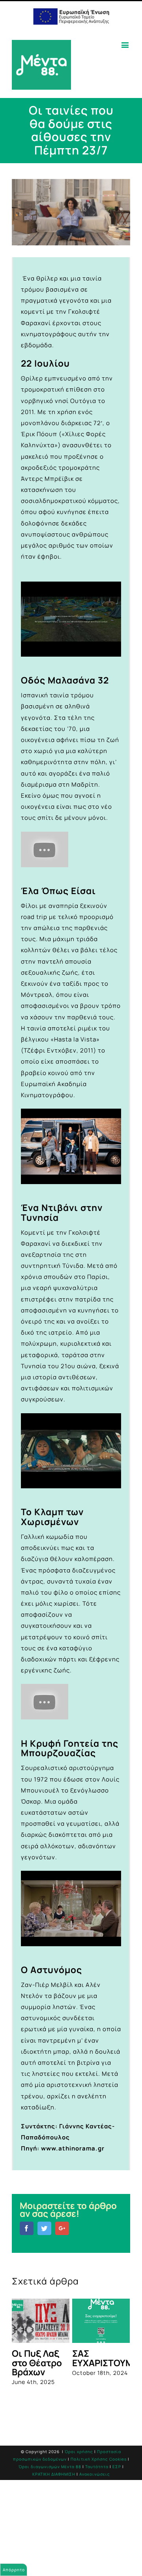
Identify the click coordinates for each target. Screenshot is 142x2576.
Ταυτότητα (97, 2508)
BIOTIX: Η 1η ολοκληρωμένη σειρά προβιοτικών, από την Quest (73, 2376)
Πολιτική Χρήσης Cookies (99, 2501)
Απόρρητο (14, 2570)
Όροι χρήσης (79, 2493)
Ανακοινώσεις (95, 2516)
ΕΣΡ (117, 2508)
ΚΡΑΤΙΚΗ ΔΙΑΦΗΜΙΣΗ (54, 2516)
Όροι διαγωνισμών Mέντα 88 (50, 2508)
